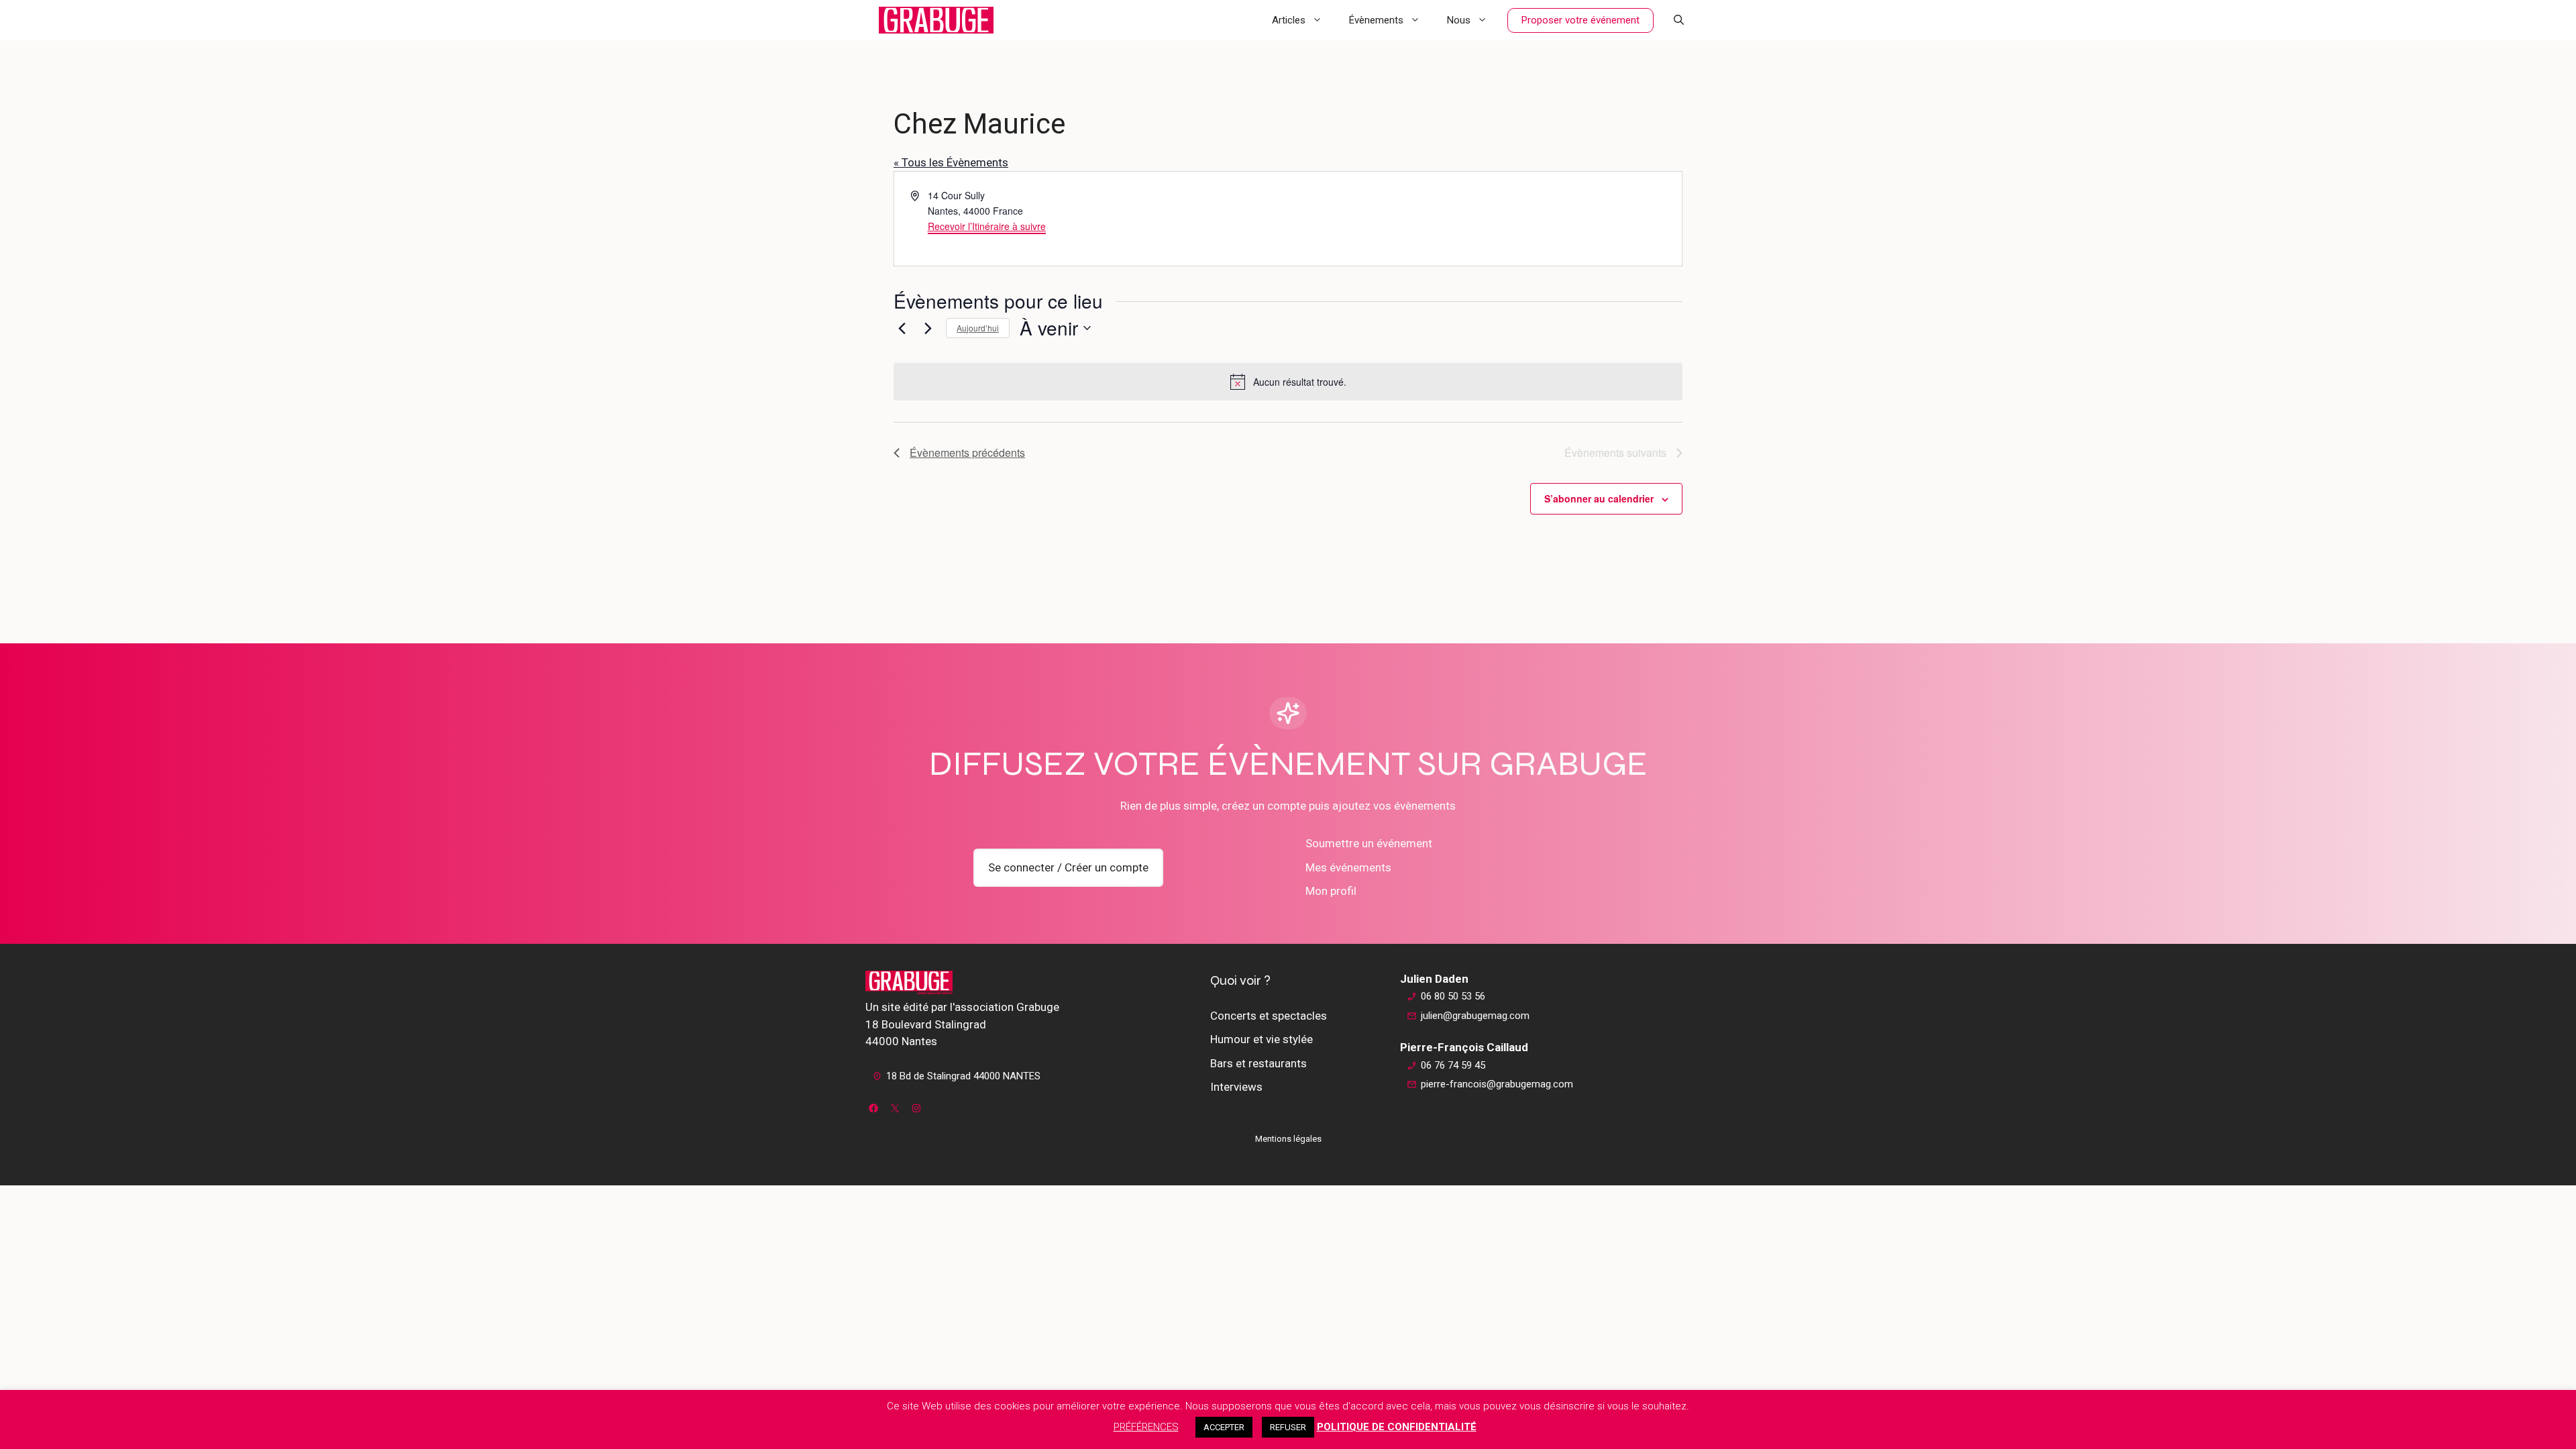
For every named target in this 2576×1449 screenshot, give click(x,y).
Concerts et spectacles (1269, 1016)
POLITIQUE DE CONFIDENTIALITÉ (1397, 1427)
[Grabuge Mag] (936, 20)
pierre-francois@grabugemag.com (1497, 1084)
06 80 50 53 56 (1453, 996)
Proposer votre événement (1580, 20)
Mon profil (1331, 891)
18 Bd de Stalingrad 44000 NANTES (963, 1076)
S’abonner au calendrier (1599, 498)
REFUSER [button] (1288, 1427)
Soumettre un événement (1369, 843)
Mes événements (1348, 867)
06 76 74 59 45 (1453, 1065)
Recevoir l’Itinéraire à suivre (987, 226)
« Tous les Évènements (951, 162)
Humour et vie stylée (1262, 1039)
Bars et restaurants (1258, 1063)
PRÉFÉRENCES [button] (1146, 1427)
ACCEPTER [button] (1224, 1427)
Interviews (1236, 1087)
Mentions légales (1288, 1139)
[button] (1679, 20)
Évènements (1376, 20)
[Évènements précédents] (902, 328)
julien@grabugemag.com (1475, 1016)
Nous (1459, 20)
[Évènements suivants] (928, 328)
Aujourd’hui (978, 328)
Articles (1289, 20)
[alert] (1288, 382)
